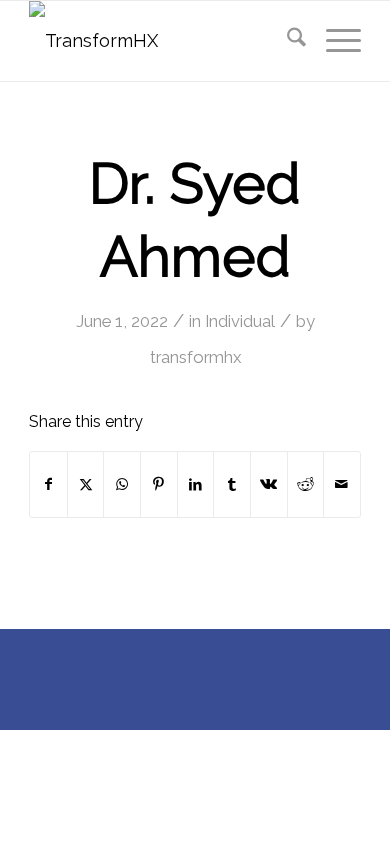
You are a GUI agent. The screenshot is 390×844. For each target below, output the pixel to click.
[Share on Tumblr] (232, 484)
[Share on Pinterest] (159, 484)
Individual (240, 321)
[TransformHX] (161, 41)
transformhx (195, 357)
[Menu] (333, 41)
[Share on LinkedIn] (196, 484)
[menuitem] (286, 41)
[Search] (286, 41)
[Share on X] (86, 484)
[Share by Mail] (342, 484)
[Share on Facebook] (48, 484)
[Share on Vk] (269, 484)
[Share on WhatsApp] (122, 484)
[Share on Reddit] (306, 484)
